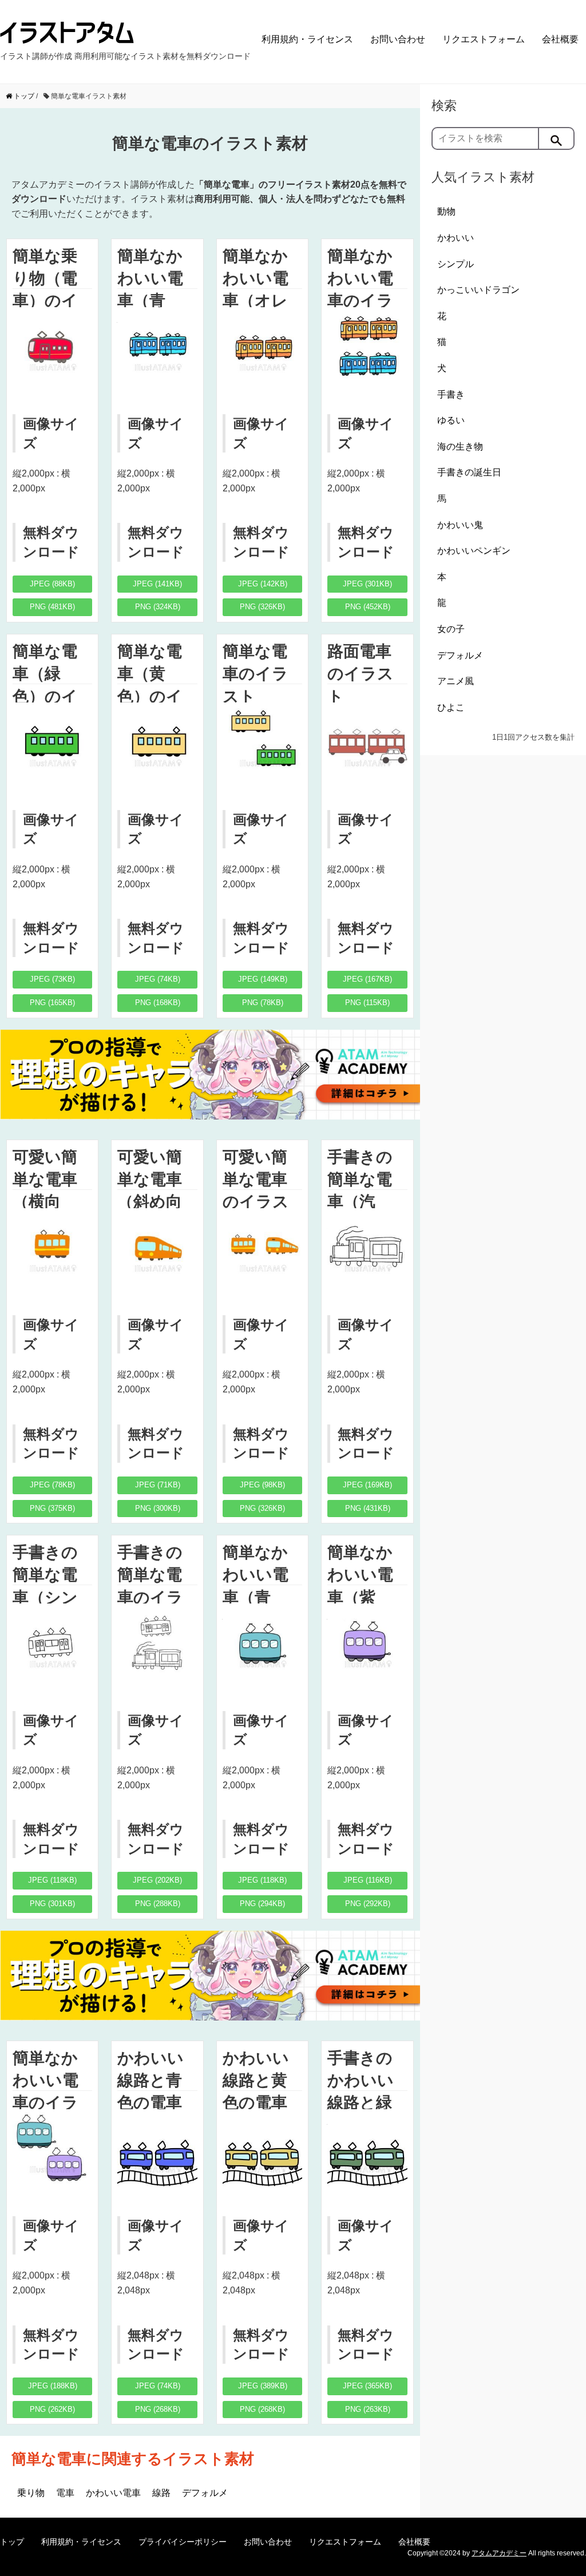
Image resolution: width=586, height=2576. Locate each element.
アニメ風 (456, 681)
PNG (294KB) (262, 1904)
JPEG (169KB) (367, 1485)
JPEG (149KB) (263, 979)
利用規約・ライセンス (307, 39)
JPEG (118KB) (52, 1880)
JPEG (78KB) (52, 1485)
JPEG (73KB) (52, 979)
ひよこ (451, 707)
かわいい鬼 (460, 525)
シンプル (456, 264)
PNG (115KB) (367, 1003)
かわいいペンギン (474, 551)
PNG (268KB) (158, 2409)
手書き (451, 394)
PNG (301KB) (52, 1904)
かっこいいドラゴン (478, 290)
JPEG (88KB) (52, 584)
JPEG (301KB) (367, 584)
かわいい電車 (113, 2493)
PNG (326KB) (262, 607)
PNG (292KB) (368, 1904)
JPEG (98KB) (262, 1485)
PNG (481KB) (52, 607)
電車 (65, 2493)
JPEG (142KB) (263, 584)
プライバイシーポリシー (183, 2542)
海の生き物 (460, 446)
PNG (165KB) (52, 1003)
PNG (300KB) (158, 1508)
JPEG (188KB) (53, 2386)
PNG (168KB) (158, 1003)
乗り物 (31, 2493)
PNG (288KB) (158, 1904)
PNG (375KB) (52, 1508)
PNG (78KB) (263, 1003)
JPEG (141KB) (157, 584)
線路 (161, 2493)
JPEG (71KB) (158, 1485)
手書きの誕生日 (469, 472)
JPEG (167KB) (367, 979)
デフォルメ (205, 2493)
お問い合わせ (398, 39)
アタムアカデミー (499, 2553)
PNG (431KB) (368, 1508)
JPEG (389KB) (263, 2386)
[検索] (557, 138)
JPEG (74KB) (158, 979)
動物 (446, 211)
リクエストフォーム (484, 39)
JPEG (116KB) (368, 1880)
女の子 (451, 629)
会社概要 (560, 39)
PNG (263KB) (368, 2409)
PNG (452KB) (368, 607)
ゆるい (451, 420)
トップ (12, 2542)
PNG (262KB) (52, 2409)
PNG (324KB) (158, 607)
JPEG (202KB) (157, 1880)
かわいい (456, 238)
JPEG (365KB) (367, 2386)
